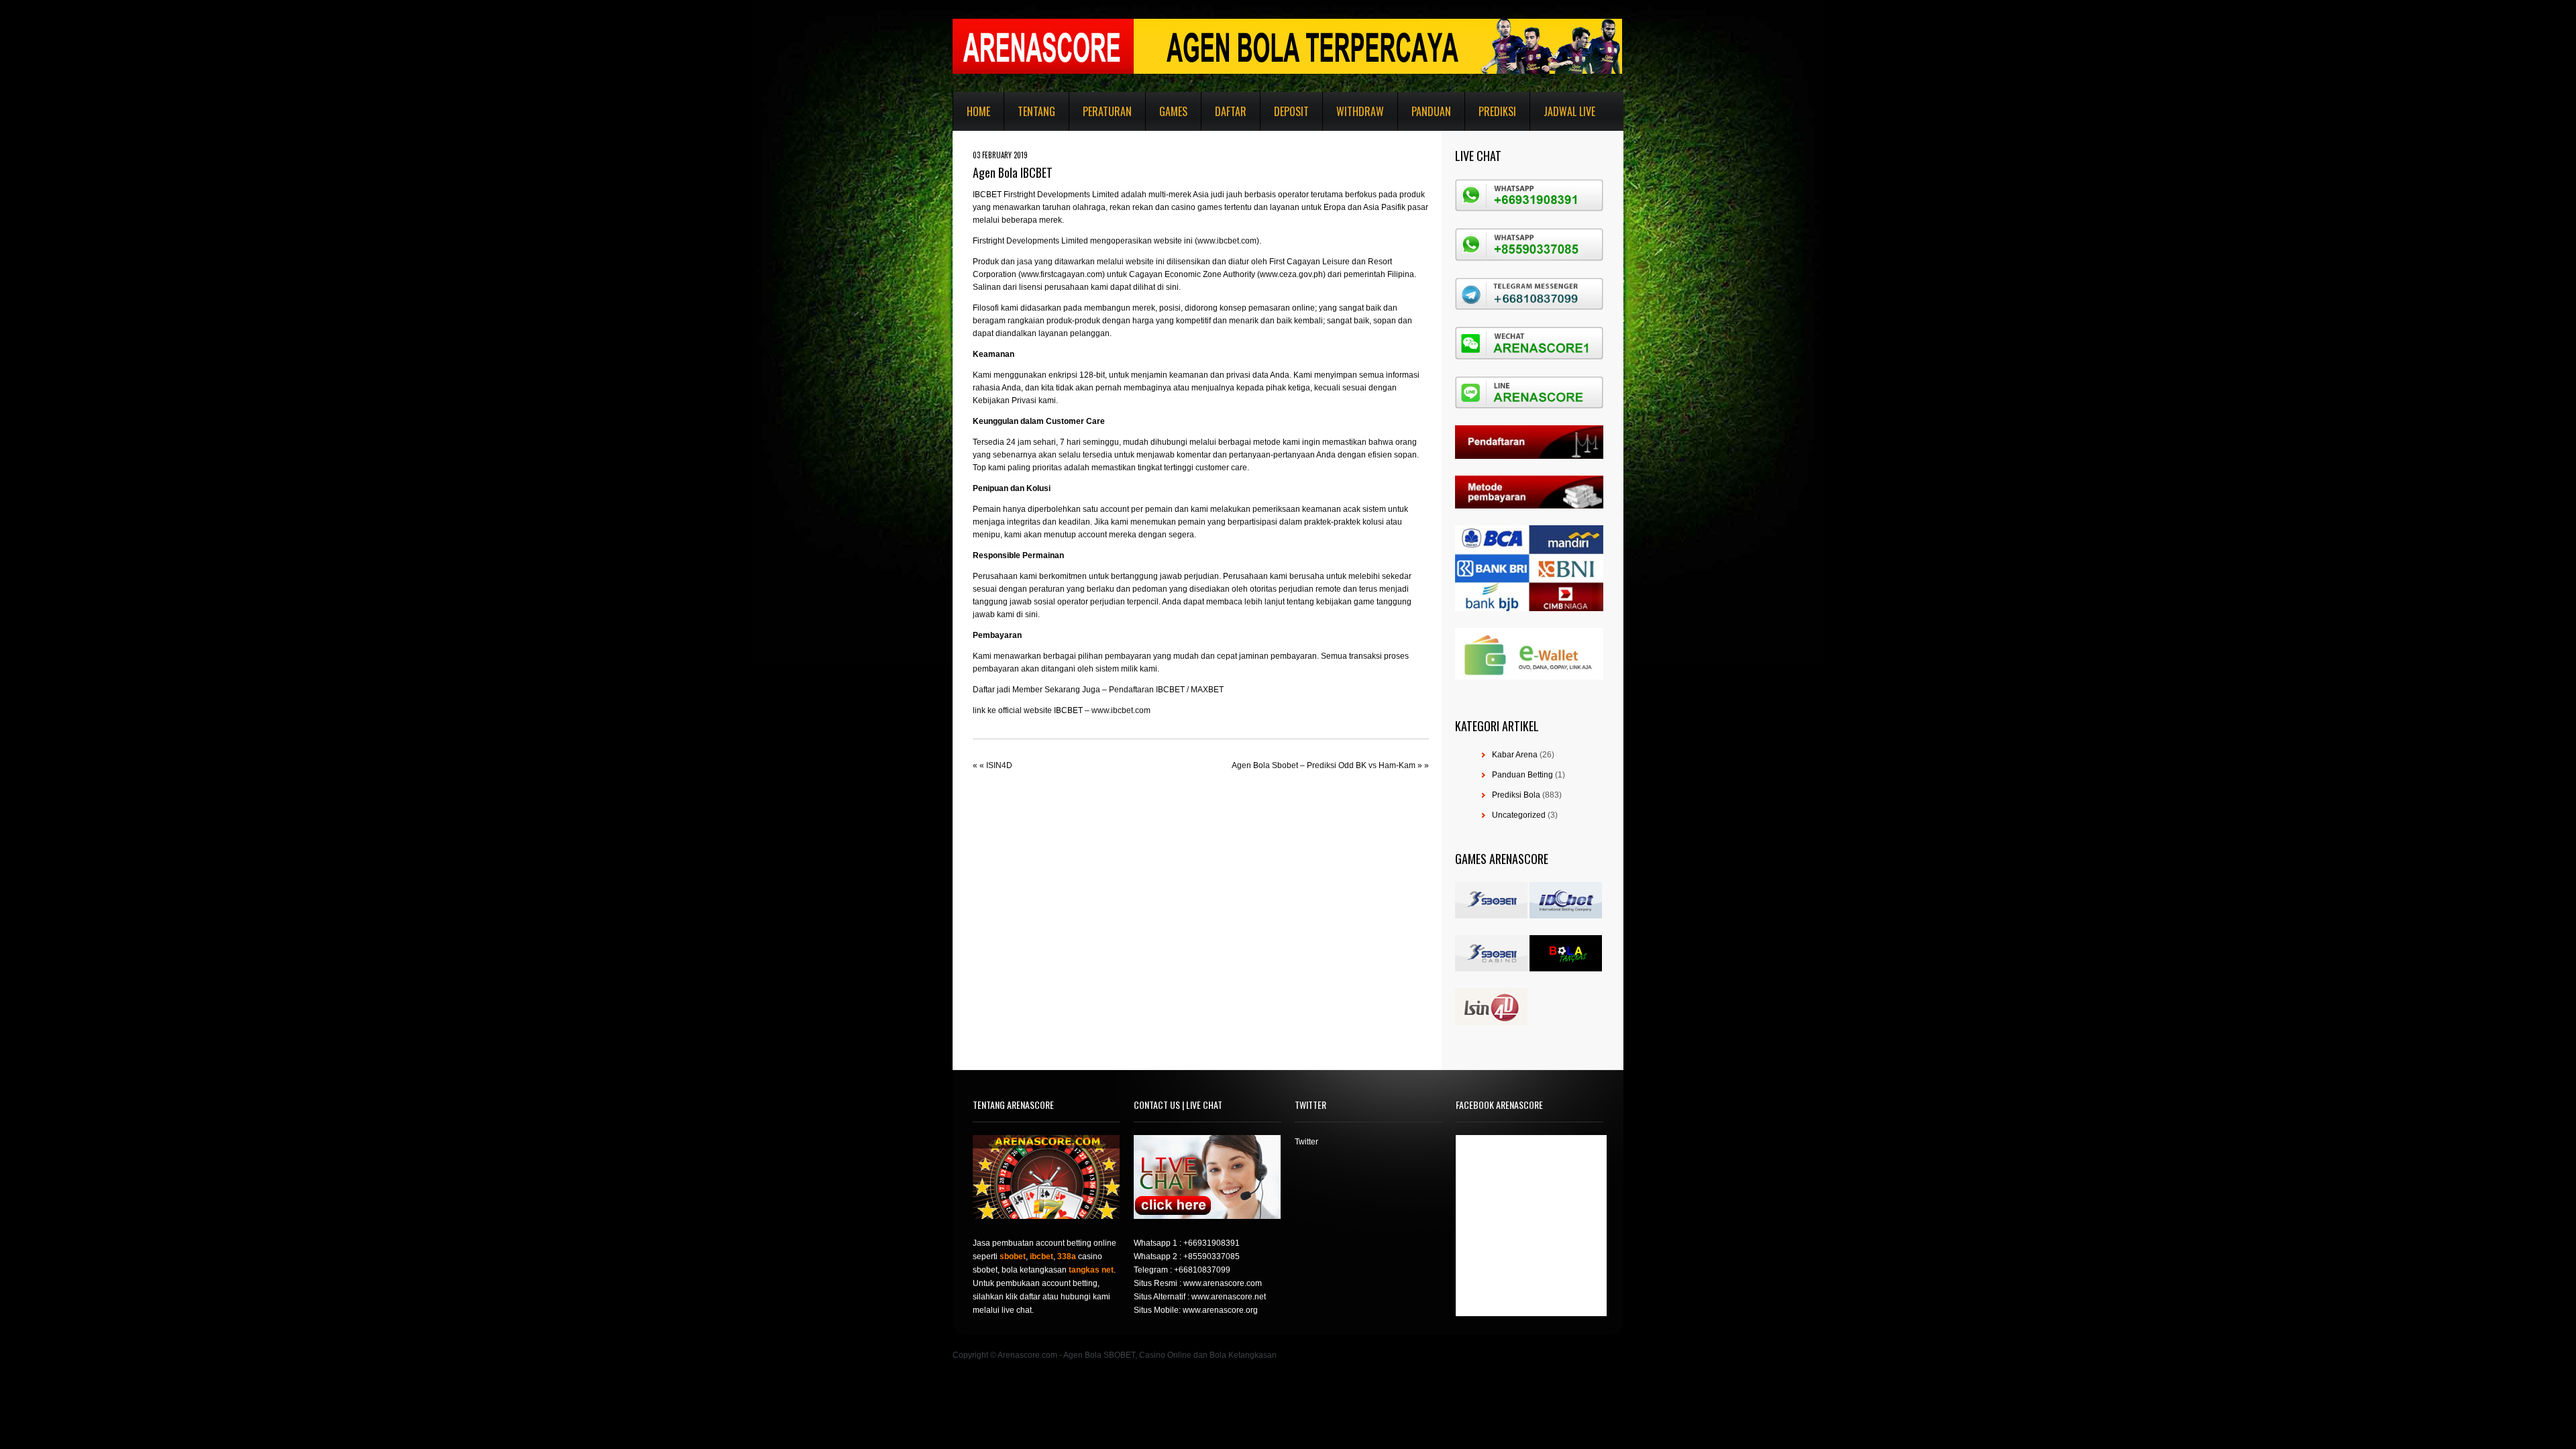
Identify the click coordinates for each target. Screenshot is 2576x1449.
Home (978, 111)
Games (1173, 111)
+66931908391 (1212, 1243)
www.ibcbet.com (1227, 241)
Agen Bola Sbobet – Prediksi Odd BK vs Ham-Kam (1324, 765)
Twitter (1306, 1142)
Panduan (1431, 111)
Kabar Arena (1515, 755)
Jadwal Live (1569, 111)
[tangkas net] (1566, 969)
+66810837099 (1202, 1270)
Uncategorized (1519, 815)
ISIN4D (999, 765)
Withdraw (1360, 111)
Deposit (1291, 111)
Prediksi (1497, 111)
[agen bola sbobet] (1491, 916)
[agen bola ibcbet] (1566, 916)
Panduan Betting (1522, 775)
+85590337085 (1212, 1256)
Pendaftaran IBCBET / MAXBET (1166, 690)
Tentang (1036, 111)
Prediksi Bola (1516, 795)
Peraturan (1107, 111)
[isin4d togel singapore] (1491, 1022)
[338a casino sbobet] (1491, 969)
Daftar (1231, 111)
